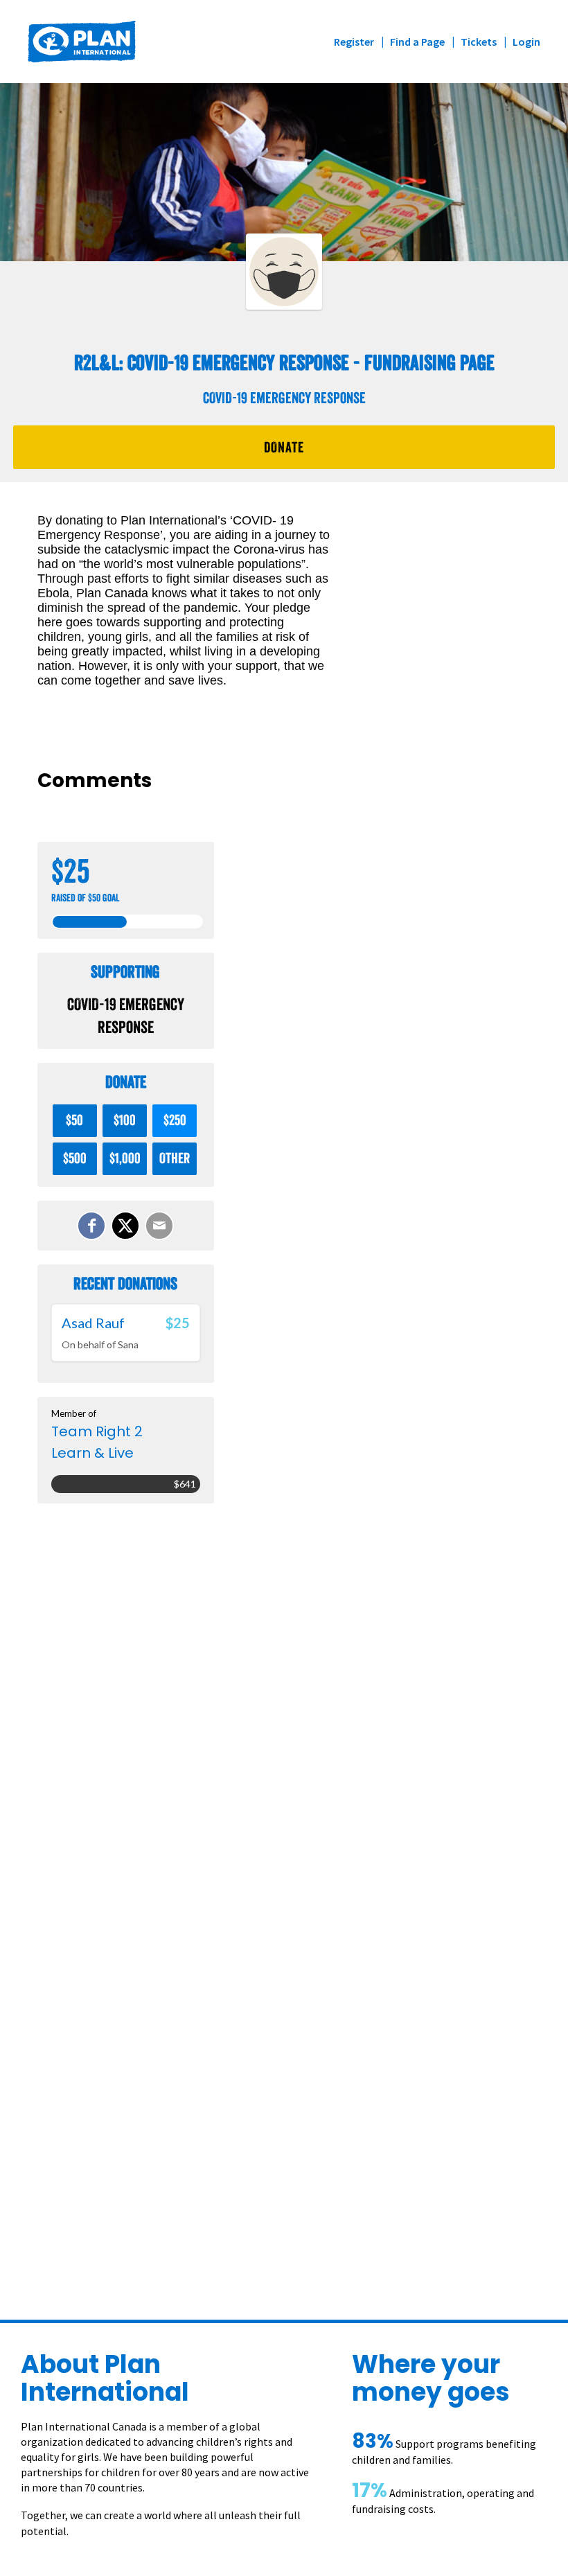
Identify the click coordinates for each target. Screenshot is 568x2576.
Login (526, 42)
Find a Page (417, 42)
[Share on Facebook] (91, 1226)
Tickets (479, 42)
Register (354, 42)
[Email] (159, 1226)
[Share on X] (125, 1226)
